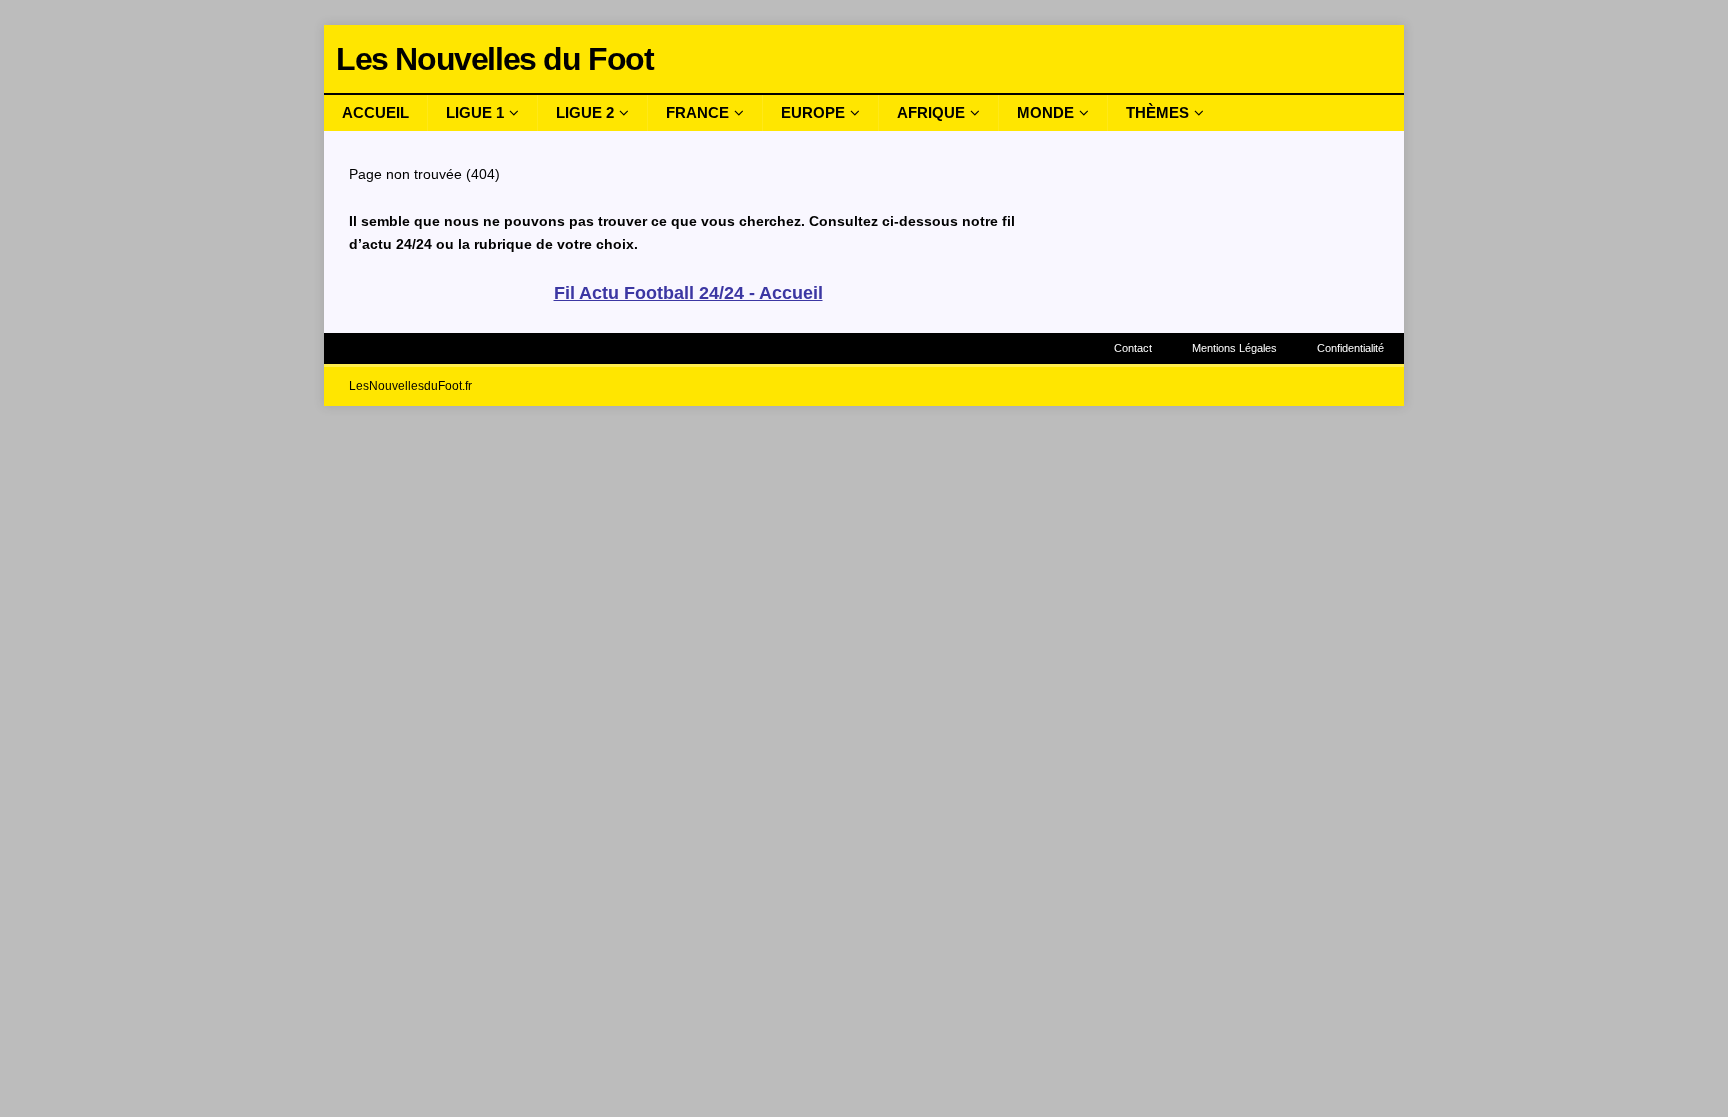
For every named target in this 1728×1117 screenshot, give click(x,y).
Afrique (931, 112)
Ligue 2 (585, 112)
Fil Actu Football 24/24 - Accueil (688, 293)
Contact (1133, 348)
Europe (813, 112)
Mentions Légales (1234, 348)
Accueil (375, 112)
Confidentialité (1350, 348)
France (697, 112)
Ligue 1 (475, 112)
